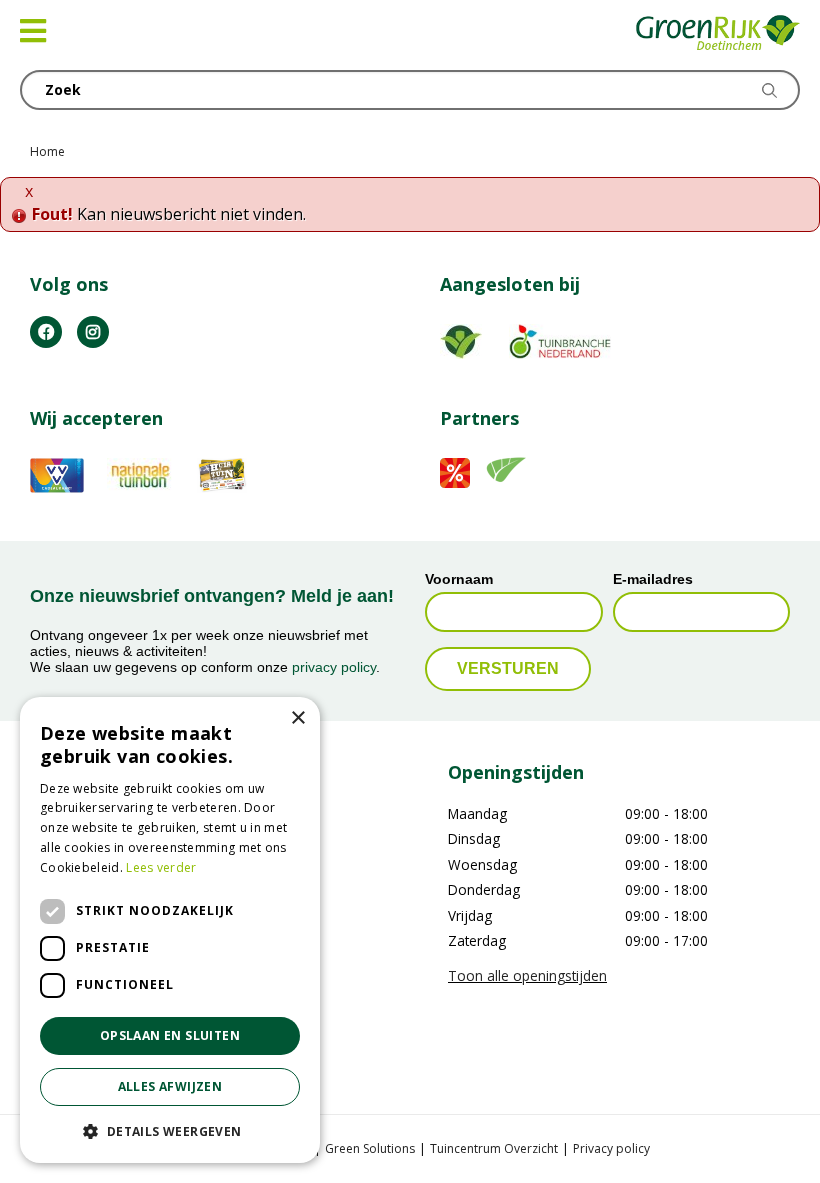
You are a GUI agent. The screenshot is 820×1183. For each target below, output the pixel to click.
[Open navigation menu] (33, 31)
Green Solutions (370, 1148)
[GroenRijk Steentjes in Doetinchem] (718, 35)
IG (93, 332)
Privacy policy (611, 1148)
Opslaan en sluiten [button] (170, 1035)
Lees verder (161, 867)
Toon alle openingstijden (527, 975)
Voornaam (459, 579)
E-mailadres (653, 579)
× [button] (297, 718)
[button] (170, 1131)
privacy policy (334, 667)
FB (46, 332)
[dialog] (170, 930)
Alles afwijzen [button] (170, 1086)
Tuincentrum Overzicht (494, 1148)
